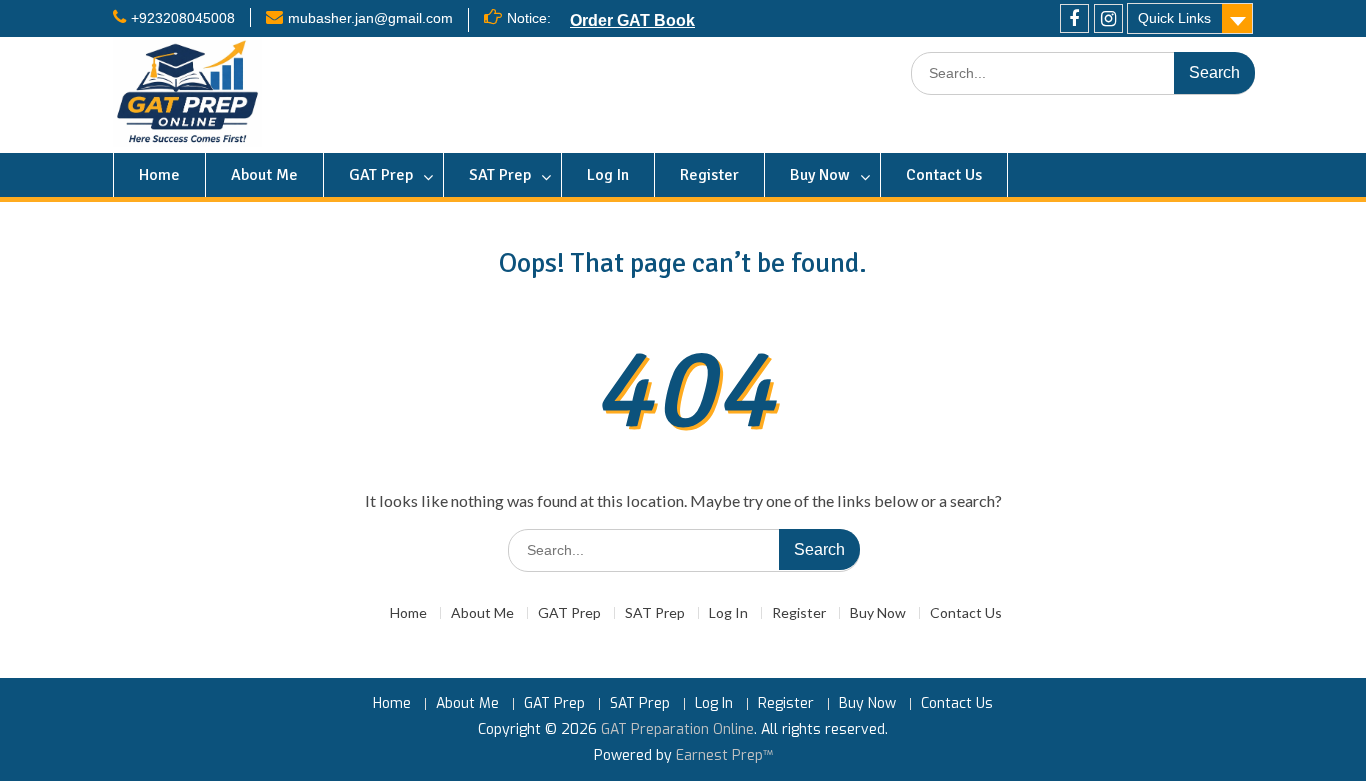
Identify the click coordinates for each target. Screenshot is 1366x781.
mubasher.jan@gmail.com (370, 18)
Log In (608, 175)
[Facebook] (1074, 18)
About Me (264, 175)
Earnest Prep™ (724, 755)
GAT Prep (381, 175)
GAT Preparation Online (677, 729)
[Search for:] (1083, 73)
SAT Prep (500, 175)
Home (159, 175)
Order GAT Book (632, 20)
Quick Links (1174, 18)
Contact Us (944, 175)
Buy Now (820, 175)
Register (709, 175)
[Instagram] (1108, 18)
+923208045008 (183, 18)
